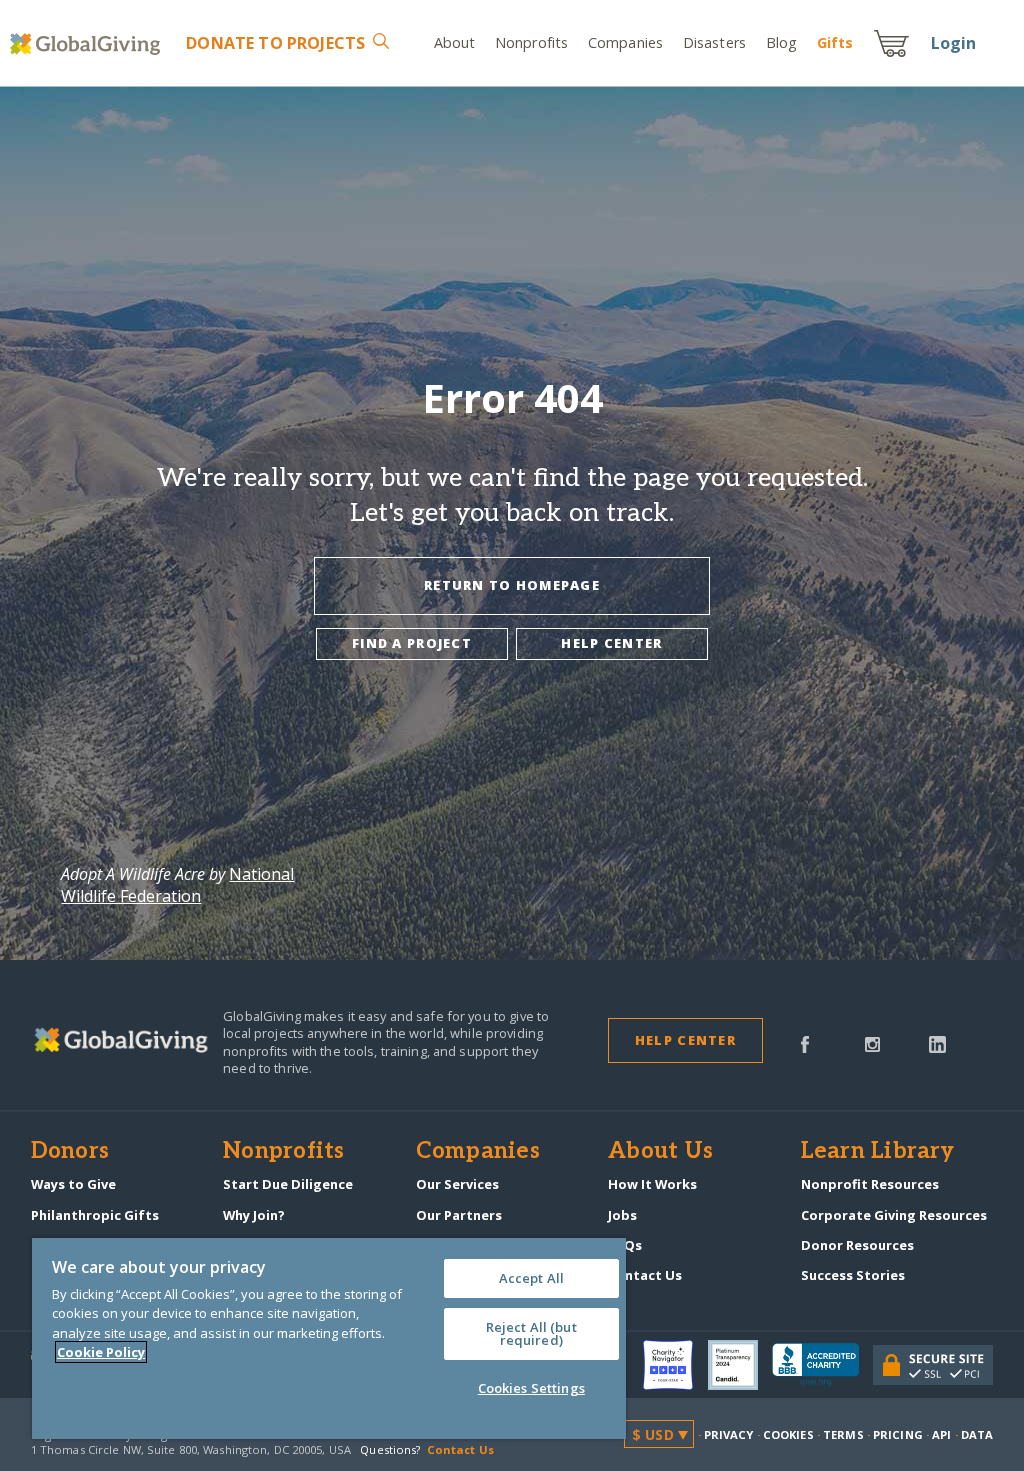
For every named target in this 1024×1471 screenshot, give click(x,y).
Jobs (622, 1215)
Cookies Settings (531, 1388)
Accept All (531, 1278)
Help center (611, 643)
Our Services (457, 1184)
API (941, 1434)
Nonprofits (531, 42)
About (455, 42)
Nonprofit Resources (870, 1184)
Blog (781, 42)
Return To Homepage (512, 585)
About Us (660, 1152)
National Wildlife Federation (177, 885)
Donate (275, 43)
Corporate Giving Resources (894, 1215)
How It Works (652, 1184)
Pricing (898, 1434)
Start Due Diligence (288, 1184)
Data (977, 1434)
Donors (70, 1152)
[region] (329, 1338)
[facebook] (805, 1043)
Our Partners (459, 1215)
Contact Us (645, 1275)
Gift (835, 42)
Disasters (714, 42)
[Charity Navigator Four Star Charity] (675, 1365)
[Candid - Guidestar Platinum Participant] (740, 1365)
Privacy (729, 1434)
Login (954, 43)
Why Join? (254, 1215)
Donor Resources (857, 1245)
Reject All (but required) (531, 1333)
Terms (843, 1434)
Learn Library (878, 1152)
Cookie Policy (101, 1352)
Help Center (685, 1040)
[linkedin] (937, 1043)
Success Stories (853, 1275)
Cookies (788, 1434)
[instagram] (872, 1043)
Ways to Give (73, 1184)
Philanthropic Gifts (95, 1215)
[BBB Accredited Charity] (822, 1365)
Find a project (412, 643)
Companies (625, 42)
